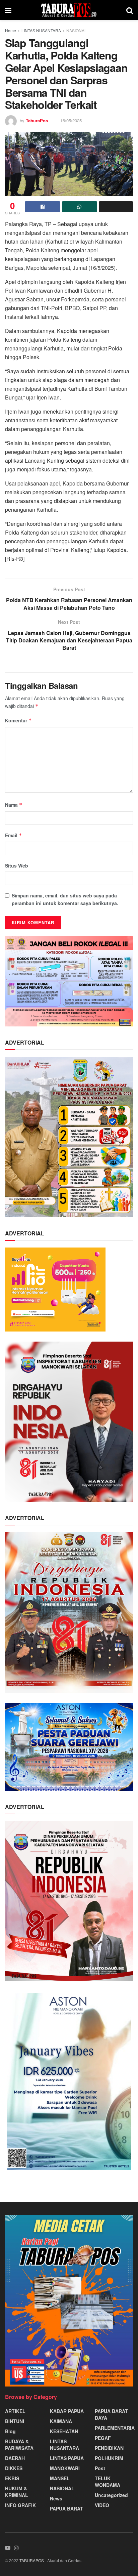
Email (14, 835)
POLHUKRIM (109, 2458)
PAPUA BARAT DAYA (111, 2414)
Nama (14, 805)
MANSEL (60, 2478)
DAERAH (15, 2458)
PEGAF (103, 2438)
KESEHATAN (64, 2431)
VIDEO (102, 2505)
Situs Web (17, 865)
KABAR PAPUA (67, 2411)
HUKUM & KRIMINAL (17, 2492)
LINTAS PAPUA (67, 2458)
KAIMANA (61, 2421)
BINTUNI (15, 2421)
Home (11, 30)
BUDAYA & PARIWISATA (19, 2445)
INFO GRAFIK (20, 2505)
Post (100, 2468)
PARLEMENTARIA (115, 2428)
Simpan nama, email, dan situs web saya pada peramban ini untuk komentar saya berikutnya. (65, 899)
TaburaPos (37, 120)
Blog (10, 2431)
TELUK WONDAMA (108, 2482)
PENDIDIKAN (109, 2448)
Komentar (18, 720)
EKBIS (12, 2478)
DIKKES (14, 2468)
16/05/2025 (71, 120)
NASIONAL (77, 30)
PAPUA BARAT (66, 2508)
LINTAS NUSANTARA (41, 30)
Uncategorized (111, 2495)
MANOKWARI (65, 2468)
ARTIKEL (15, 2411)
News (56, 2498)
